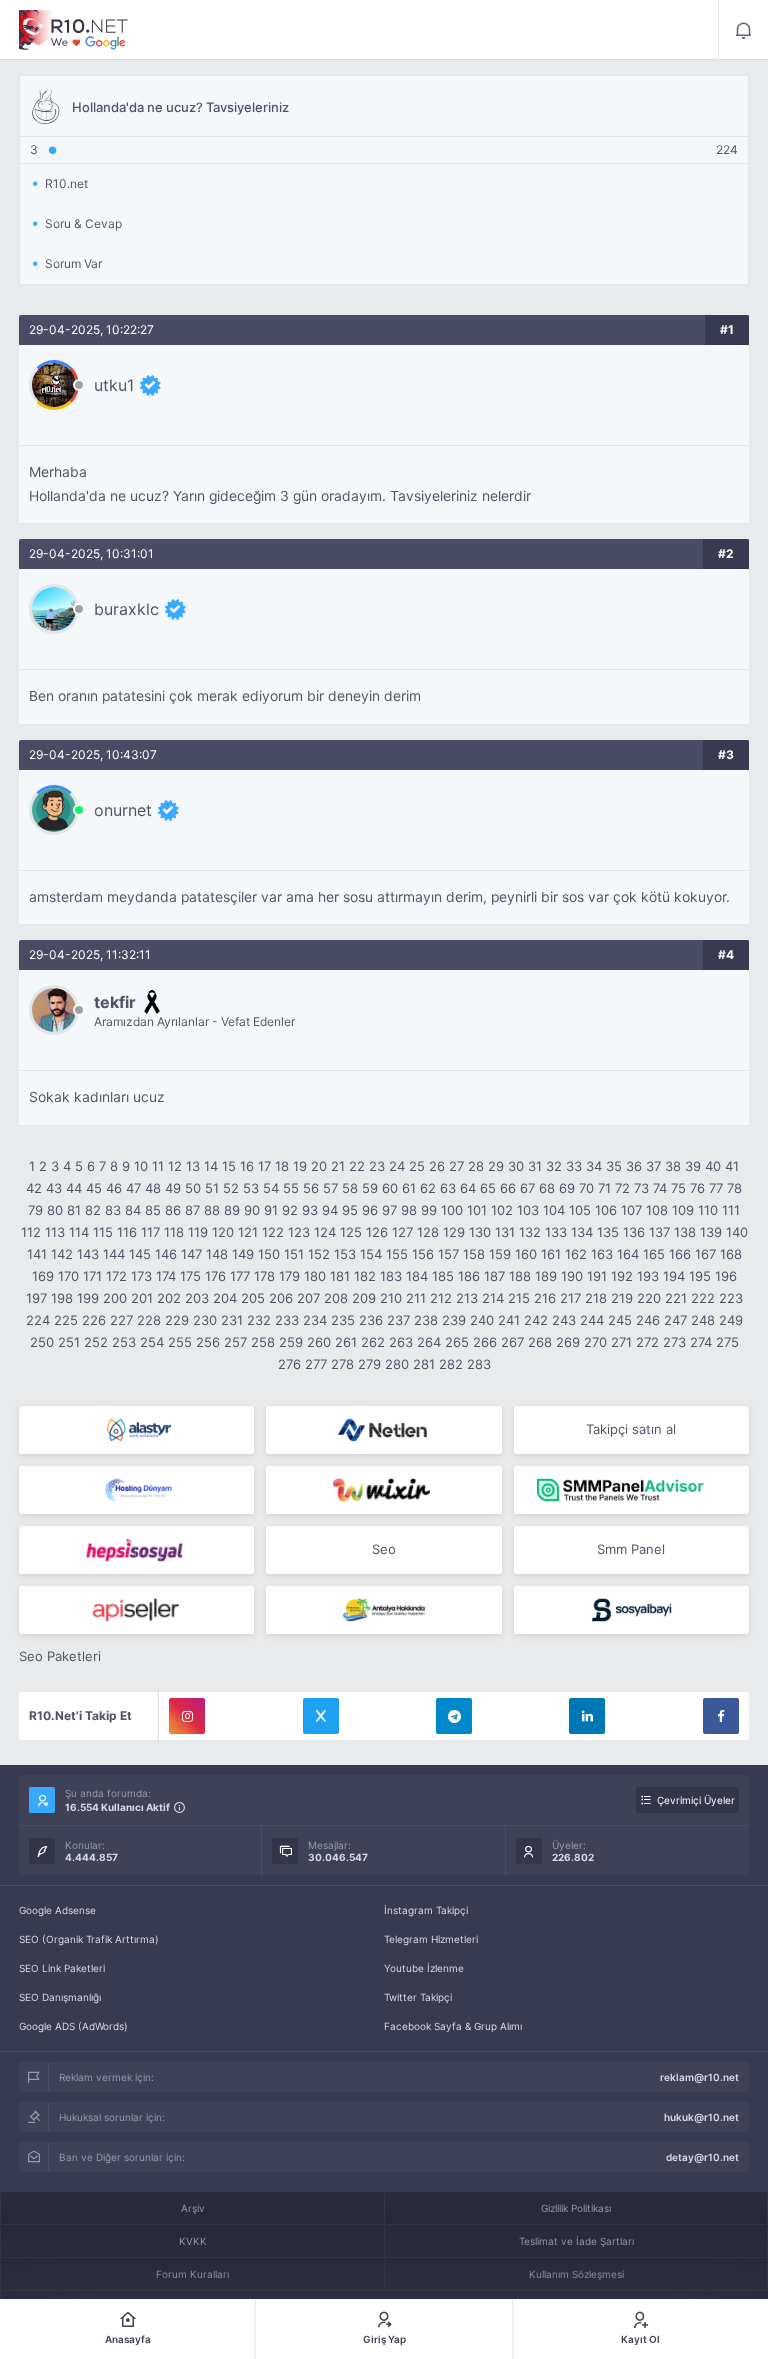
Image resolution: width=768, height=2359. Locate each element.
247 (675, 1320)
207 (308, 1298)
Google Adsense (57, 1910)
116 (127, 1232)
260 (319, 1342)
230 (205, 1320)
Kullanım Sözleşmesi (576, 2274)
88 (212, 1210)
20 (319, 1166)
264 (429, 1342)
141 (37, 1254)
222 (703, 1298)
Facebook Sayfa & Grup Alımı (453, 2026)
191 (597, 1276)
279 (369, 1364)
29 (496, 1166)
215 (519, 1298)
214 (493, 1298)
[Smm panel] (631, 1490)
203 (197, 1298)
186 (469, 1276)
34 (594, 1166)
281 (424, 1364)
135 (608, 1232)
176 (215, 1276)
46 (114, 1188)
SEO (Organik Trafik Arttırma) (89, 1939)
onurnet (123, 810)
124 (325, 1232)
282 (451, 1364)
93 (310, 1210)
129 (454, 1232)
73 (641, 1188)
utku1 (114, 385)
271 (621, 1342)
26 (437, 1166)
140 (737, 1232)
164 (628, 1254)
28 (476, 1166)
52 (231, 1188)
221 (676, 1298)
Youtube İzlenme (424, 1968)
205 (253, 1298)
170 (68, 1276)
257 (235, 1342)
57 (330, 1188)
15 (229, 1166)
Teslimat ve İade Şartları (576, 2241)
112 (31, 1232)
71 (604, 1188)
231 (232, 1320)
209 (364, 1298)
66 (508, 1188)
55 (291, 1188)
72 (622, 1188)
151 (294, 1254)
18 (282, 1166)
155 (397, 1254)
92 (290, 1210)
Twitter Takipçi (418, 1997)
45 (94, 1188)
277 (316, 1364)
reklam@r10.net (699, 2077)
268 (540, 1342)
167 (705, 1254)
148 (217, 1254)
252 (96, 1342)
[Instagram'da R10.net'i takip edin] (187, 1716)
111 (731, 1210)
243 (564, 1320)
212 (441, 1298)
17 (264, 1166)
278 (342, 1364)
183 (391, 1276)
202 (169, 1298)
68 (547, 1188)
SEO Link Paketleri (62, 1968)
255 (180, 1342)
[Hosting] (136, 1430)
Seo (384, 1549)
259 (291, 1342)
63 (448, 1188)
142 (62, 1254)
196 (726, 1276)
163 (602, 1254)
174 (166, 1276)
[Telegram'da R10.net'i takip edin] (454, 1716)
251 (69, 1342)
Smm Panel (631, 1549)
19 (300, 1166)
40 (713, 1166)
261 (346, 1342)
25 (417, 1166)
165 (654, 1254)
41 (732, 1166)
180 (315, 1276)
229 (177, 1320)
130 (480, 1232)
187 (494, 1276)
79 (35, 1210)
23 (377, 1166)
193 (648, 1276)
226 (94, 1320)
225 (66, 1320)
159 (500, 1254)
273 (674, 1342)
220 (649, 1298)
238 (426, 1320)
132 (530, 1232)
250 (42, 1342)
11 (158, 1166)
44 (74, 1188)
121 (248, 1232)
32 (554, 1166)
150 (269, 1254)
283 (479, 1364)
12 (175, 1166)
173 (141, 1276)
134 (582, 1232)
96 (370, 1210)
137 (659, 1232)
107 (631, 1210)
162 (576, 1254)
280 (397, 1364)
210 (391, 1298)
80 (55, 1210)
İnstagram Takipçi (426, 1910)
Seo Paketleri (60, 1656)
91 (271, 1210)
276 (289, 1364)
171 (92, 1276)
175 (190, 1276)
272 (647, 1342)
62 (428, 1188)
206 (281, 1298)
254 (152, 1342)
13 (193, 1166)
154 (371, 1254)
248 (703, 1320)
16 (247, 1166)
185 (443, 1276)
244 (592, 1320)
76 (697, 1188)
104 (554, 1210)
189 (546, 1276)
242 (536, 1320)
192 (622, 1276)
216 (545, 1298)
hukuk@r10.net (701, 2117)
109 (683, 1210)
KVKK (193, 2241)
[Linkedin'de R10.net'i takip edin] (587, 1716)
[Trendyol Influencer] (383, 1490)
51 (212, 1188)
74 (660, 1188)
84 (133, 1210)
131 (505, 1232)
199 (88, 1298)
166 (680, 1254)
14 (211, 1166)
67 (527, 1188)
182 (365, 1276)
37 (653, 1166)
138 (685, 1232)
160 (526, 1254)
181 (340, 1276)
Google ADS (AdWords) (73, 2026)
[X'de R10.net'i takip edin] (321, 1716)
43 (54, 1188)
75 (678, 1188)
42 (34, 1188)
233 (287, 1320)
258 (263, 1342)
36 (634, 1166)
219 (622, 1298)
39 (693, 1166)
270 (595, 1342)
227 (121, 1320)
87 (192, 1210)
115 (103, 1232)
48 (153, 1188)
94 (330, 1210)
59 (370, 1188)
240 (482, 1320)
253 (124, 1342)
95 (350, 1210)
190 (572, 1276)
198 (62, 1298)
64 (468, 1188)
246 (648, 1320)
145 (140, 1254)
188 (520, 1276)
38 (673, 1166)
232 (259, 1320)
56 (311, 1188)
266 (485, 1342)
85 (153, 1210)
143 (88, 1254)
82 (93, 1210)
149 (243, 1254)
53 (251, 1188)
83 (113, 1210)
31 (535, 1166)
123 (299, 1232)
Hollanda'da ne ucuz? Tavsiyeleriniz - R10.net (74, 30)
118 (174, 1232)
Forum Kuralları (192, 2274)
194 (674, 1276)
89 (232, 1210)
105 (580, 1210)
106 (606, 1210)
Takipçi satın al (631, 1429)
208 (336, 1298)
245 (620, 1320)
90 (252, 1210)
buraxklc (126, 609)
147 (191, 1254)
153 (345, 1254)
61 (409, 1188)
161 (551, 1254)
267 (512, 1342)
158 (474, 1254)
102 (502, 1210)
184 (417, 1276)
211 (416, 1298)
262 (373, 1342)
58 (350, 1188)
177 (240, 1276)
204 (225, 1298)
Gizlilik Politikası (576, 2208)
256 (208, 1342)
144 (114, 1254)
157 (448, 1254)
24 (397, 1166)
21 (338, 1166)
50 (193, 1188)
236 (371, 1320)
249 (731, 1320)
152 (319, 1254)
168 (731, 1254)
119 (198, 1232)
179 (289, 1276)
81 (74, 1210)
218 (596, 1298)
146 (166, 1254)
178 (264, 1276)
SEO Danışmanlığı (60, 1997)
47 (133, 1188)
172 (116, 1276)
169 (43, 1276)
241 (509, 1320)
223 (731, 1298)
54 (271, 1188)
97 (389, 1210)
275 (727, 1342)
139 (711, 1232)
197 (36, 1298)
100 (452, 1210)
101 (477, 1210)
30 (516, 1166)
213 (467, 1298)
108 (657, 1210)
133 (556, 1232)
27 (456, 1166)
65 (488, 1188)
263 (401, 1342)
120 (223, 1232)
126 (377, 1232)
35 (614, 1166)
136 (634, 1232)
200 (115, 1298)
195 (700, 1276)
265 (457, 1342)
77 (716, 1188)
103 (528, 1210)
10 (141, 1166)
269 (568, 1342)
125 (351, 1232)
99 (429, 1210)
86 (173, 1210)
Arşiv (193, 2208)
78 (734, 1188)
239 (454, 1320)
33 (574, 1166)
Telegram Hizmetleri (431, 1939)
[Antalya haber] (383, 1610)
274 (701, 1342)
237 (398, 1320)
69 (567, 1188)
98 (409, 1210)
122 (273, 1232)
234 (315, 1320)
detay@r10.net (702, 2157)
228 (149, 1320)
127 (402, 1232)
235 (343, 1320)
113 (55, 1232)
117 (150, 1232)
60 (390, 1188)
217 (570, 1298)
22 (357, 1166)
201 (142, 1298)
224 (38, 1320)
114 (79, 1232)
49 (173, 1188)
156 (423, 1254)
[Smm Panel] (136, 1550)
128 (428, 1232)
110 (708, 1210)
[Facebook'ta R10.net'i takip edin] (721, 1716)
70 (586, 1188)
